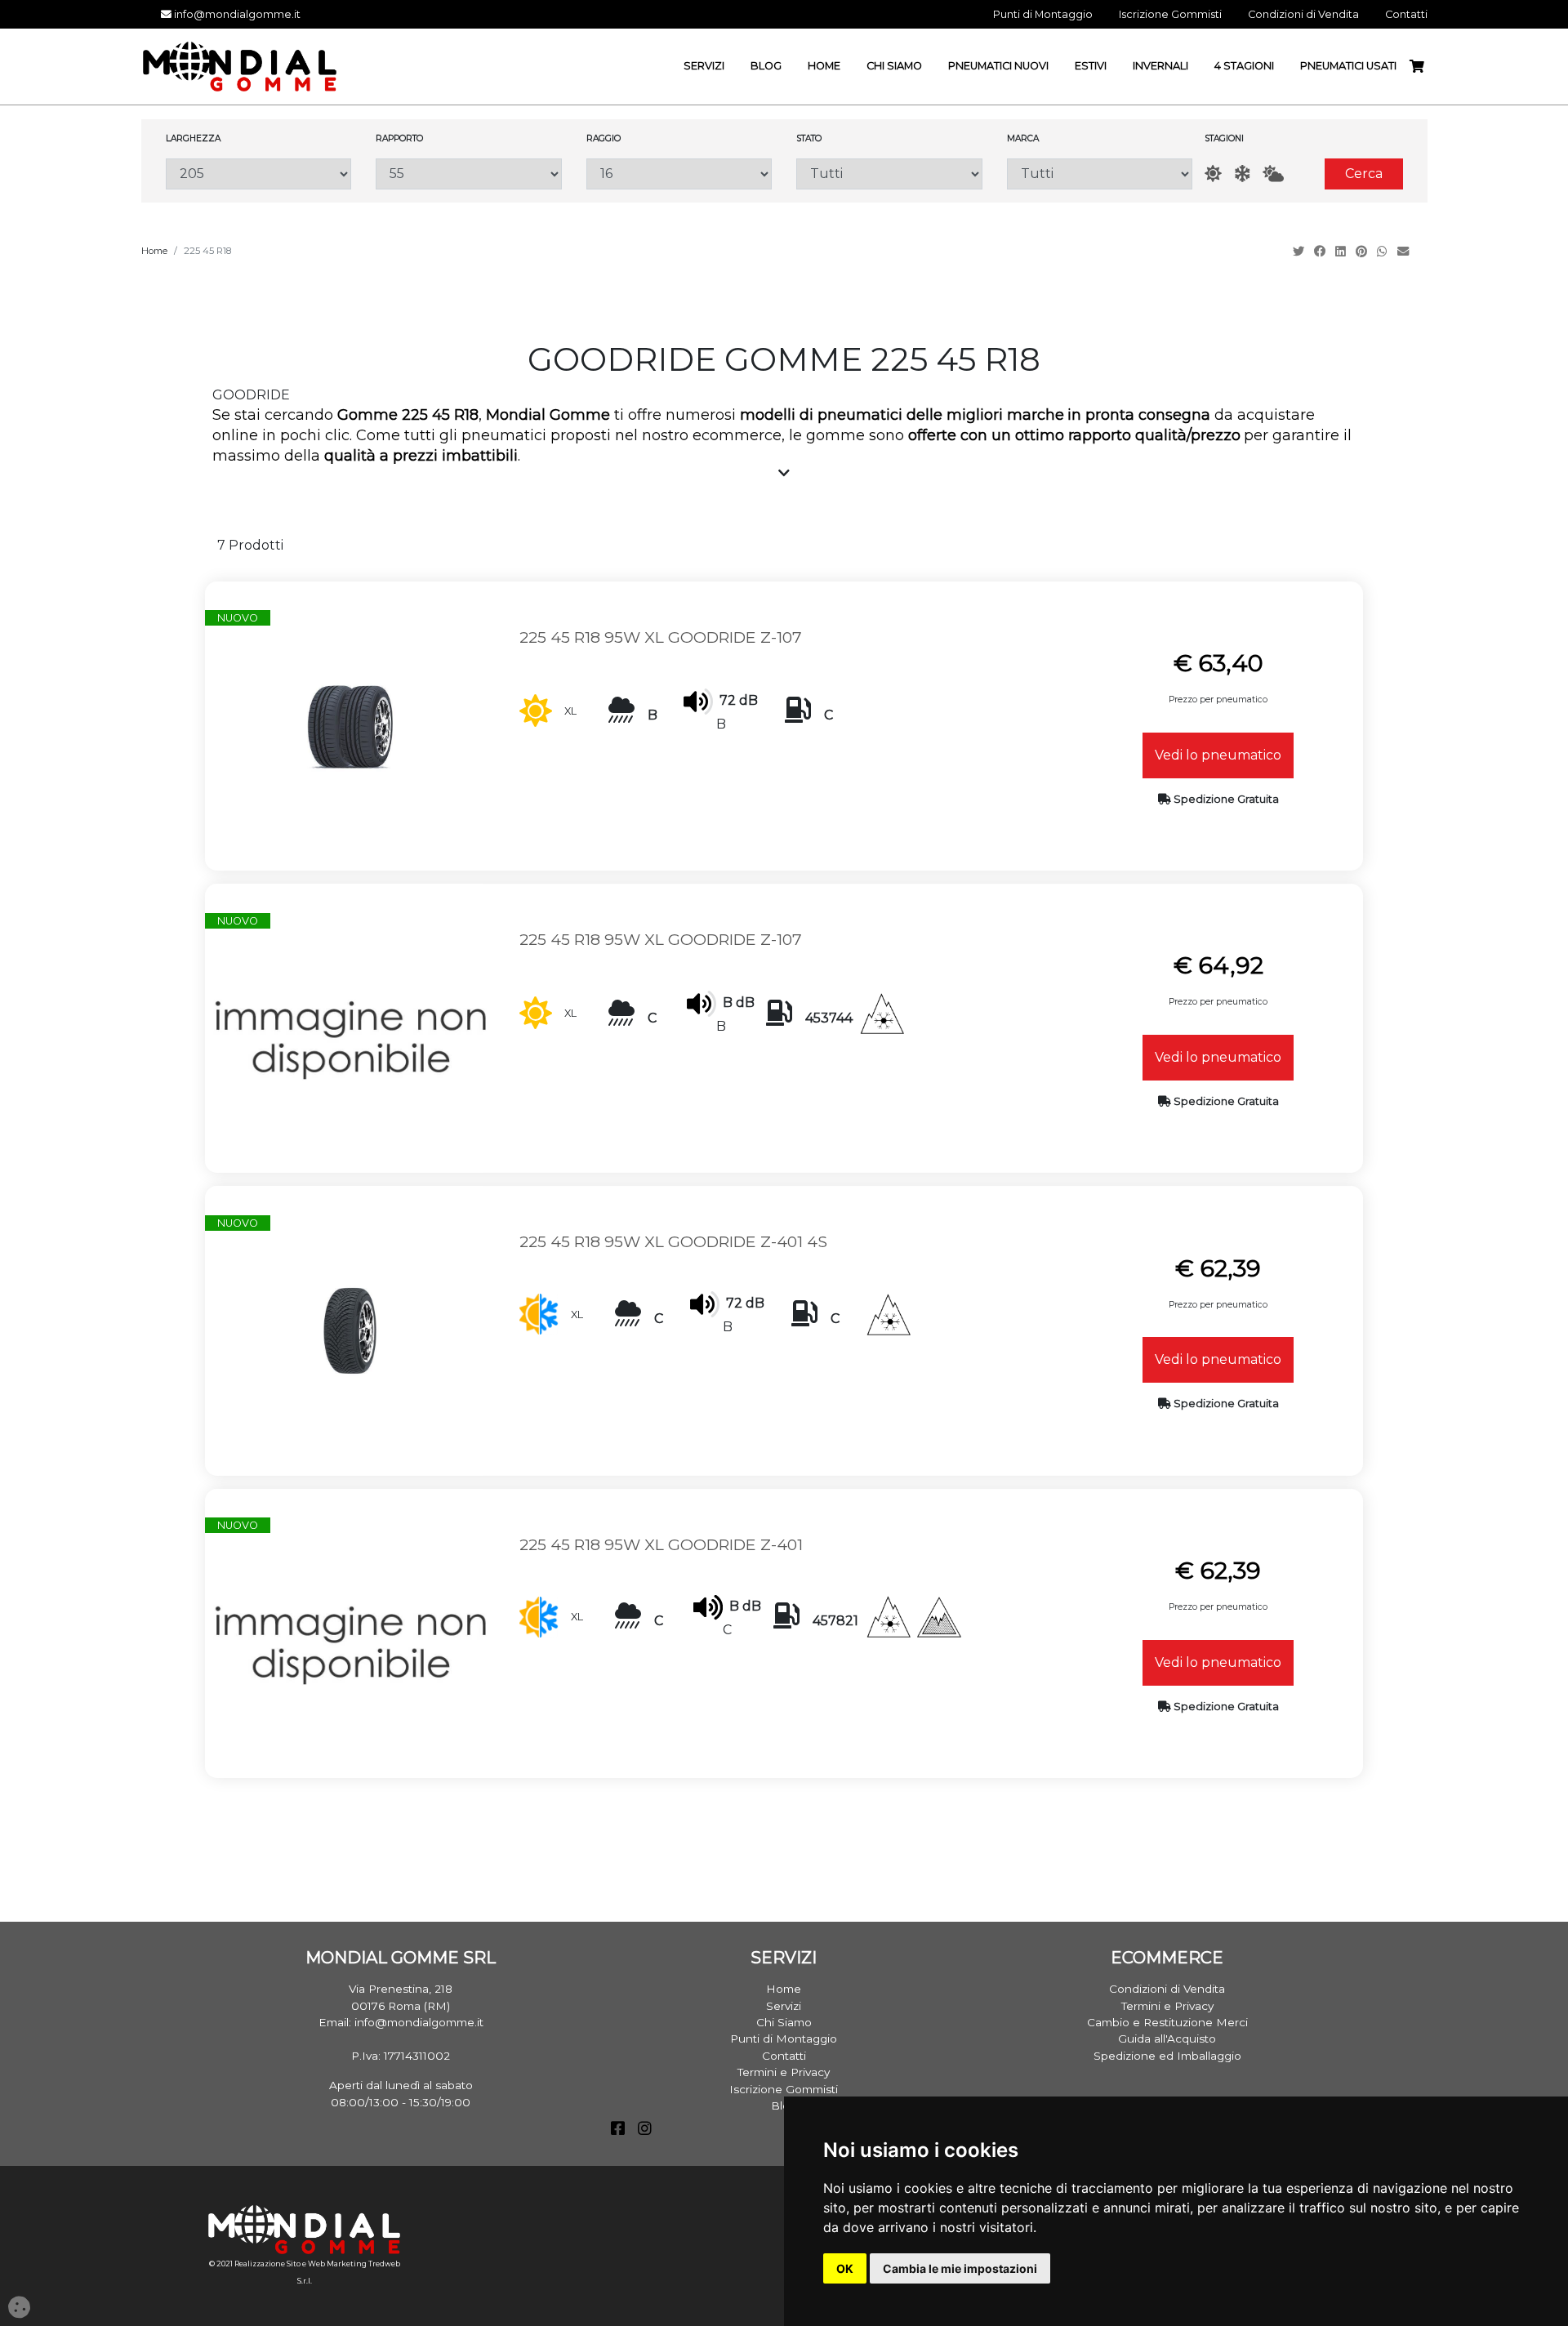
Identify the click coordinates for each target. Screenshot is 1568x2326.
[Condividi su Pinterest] (1363, 252)
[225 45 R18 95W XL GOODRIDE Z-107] (350, 725)
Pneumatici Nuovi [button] (998, 66)
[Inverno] (1242, 174)
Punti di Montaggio (784, 2039)
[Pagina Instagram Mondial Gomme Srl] (645, 2130)
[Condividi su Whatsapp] (1384, 252)
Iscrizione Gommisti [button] (1170, 14)
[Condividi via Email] (1405, 252)
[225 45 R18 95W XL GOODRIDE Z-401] (350, 1632)
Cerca (1364, 174)
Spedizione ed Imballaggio (1167, 2056)
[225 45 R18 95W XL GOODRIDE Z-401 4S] (350, 1330)
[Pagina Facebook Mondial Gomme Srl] (618, 2130)
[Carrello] (1423, 67)
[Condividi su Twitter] (1300, 252)
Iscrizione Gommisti (784, 2089)
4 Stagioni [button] (1244, 66)
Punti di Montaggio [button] (1043, 14)
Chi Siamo (784, 2022)
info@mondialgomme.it (236, 14)
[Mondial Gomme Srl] (240, 66)
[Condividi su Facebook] (1321, 252)
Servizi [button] (704, 66)
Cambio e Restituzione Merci (1167, 2022)
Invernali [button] (1160, 66)
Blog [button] (766, 66)
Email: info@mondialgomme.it (401, 2022)
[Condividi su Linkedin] (1342, 252)
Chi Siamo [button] (894, 66)
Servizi (784, 2006)
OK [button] (845, 2268)
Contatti (784, 2056)
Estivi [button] (1091, 66)
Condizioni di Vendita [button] (1303, 14)
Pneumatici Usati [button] (1348, 66)
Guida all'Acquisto (1167, 2039)
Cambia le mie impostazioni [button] (960, 2268)
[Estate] (1213, 174)
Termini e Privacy (784, 2072)
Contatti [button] (1406, 14)
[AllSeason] (1273, 174)
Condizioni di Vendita (1167, 1989)
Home (154, 251)
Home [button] (824, 66)
